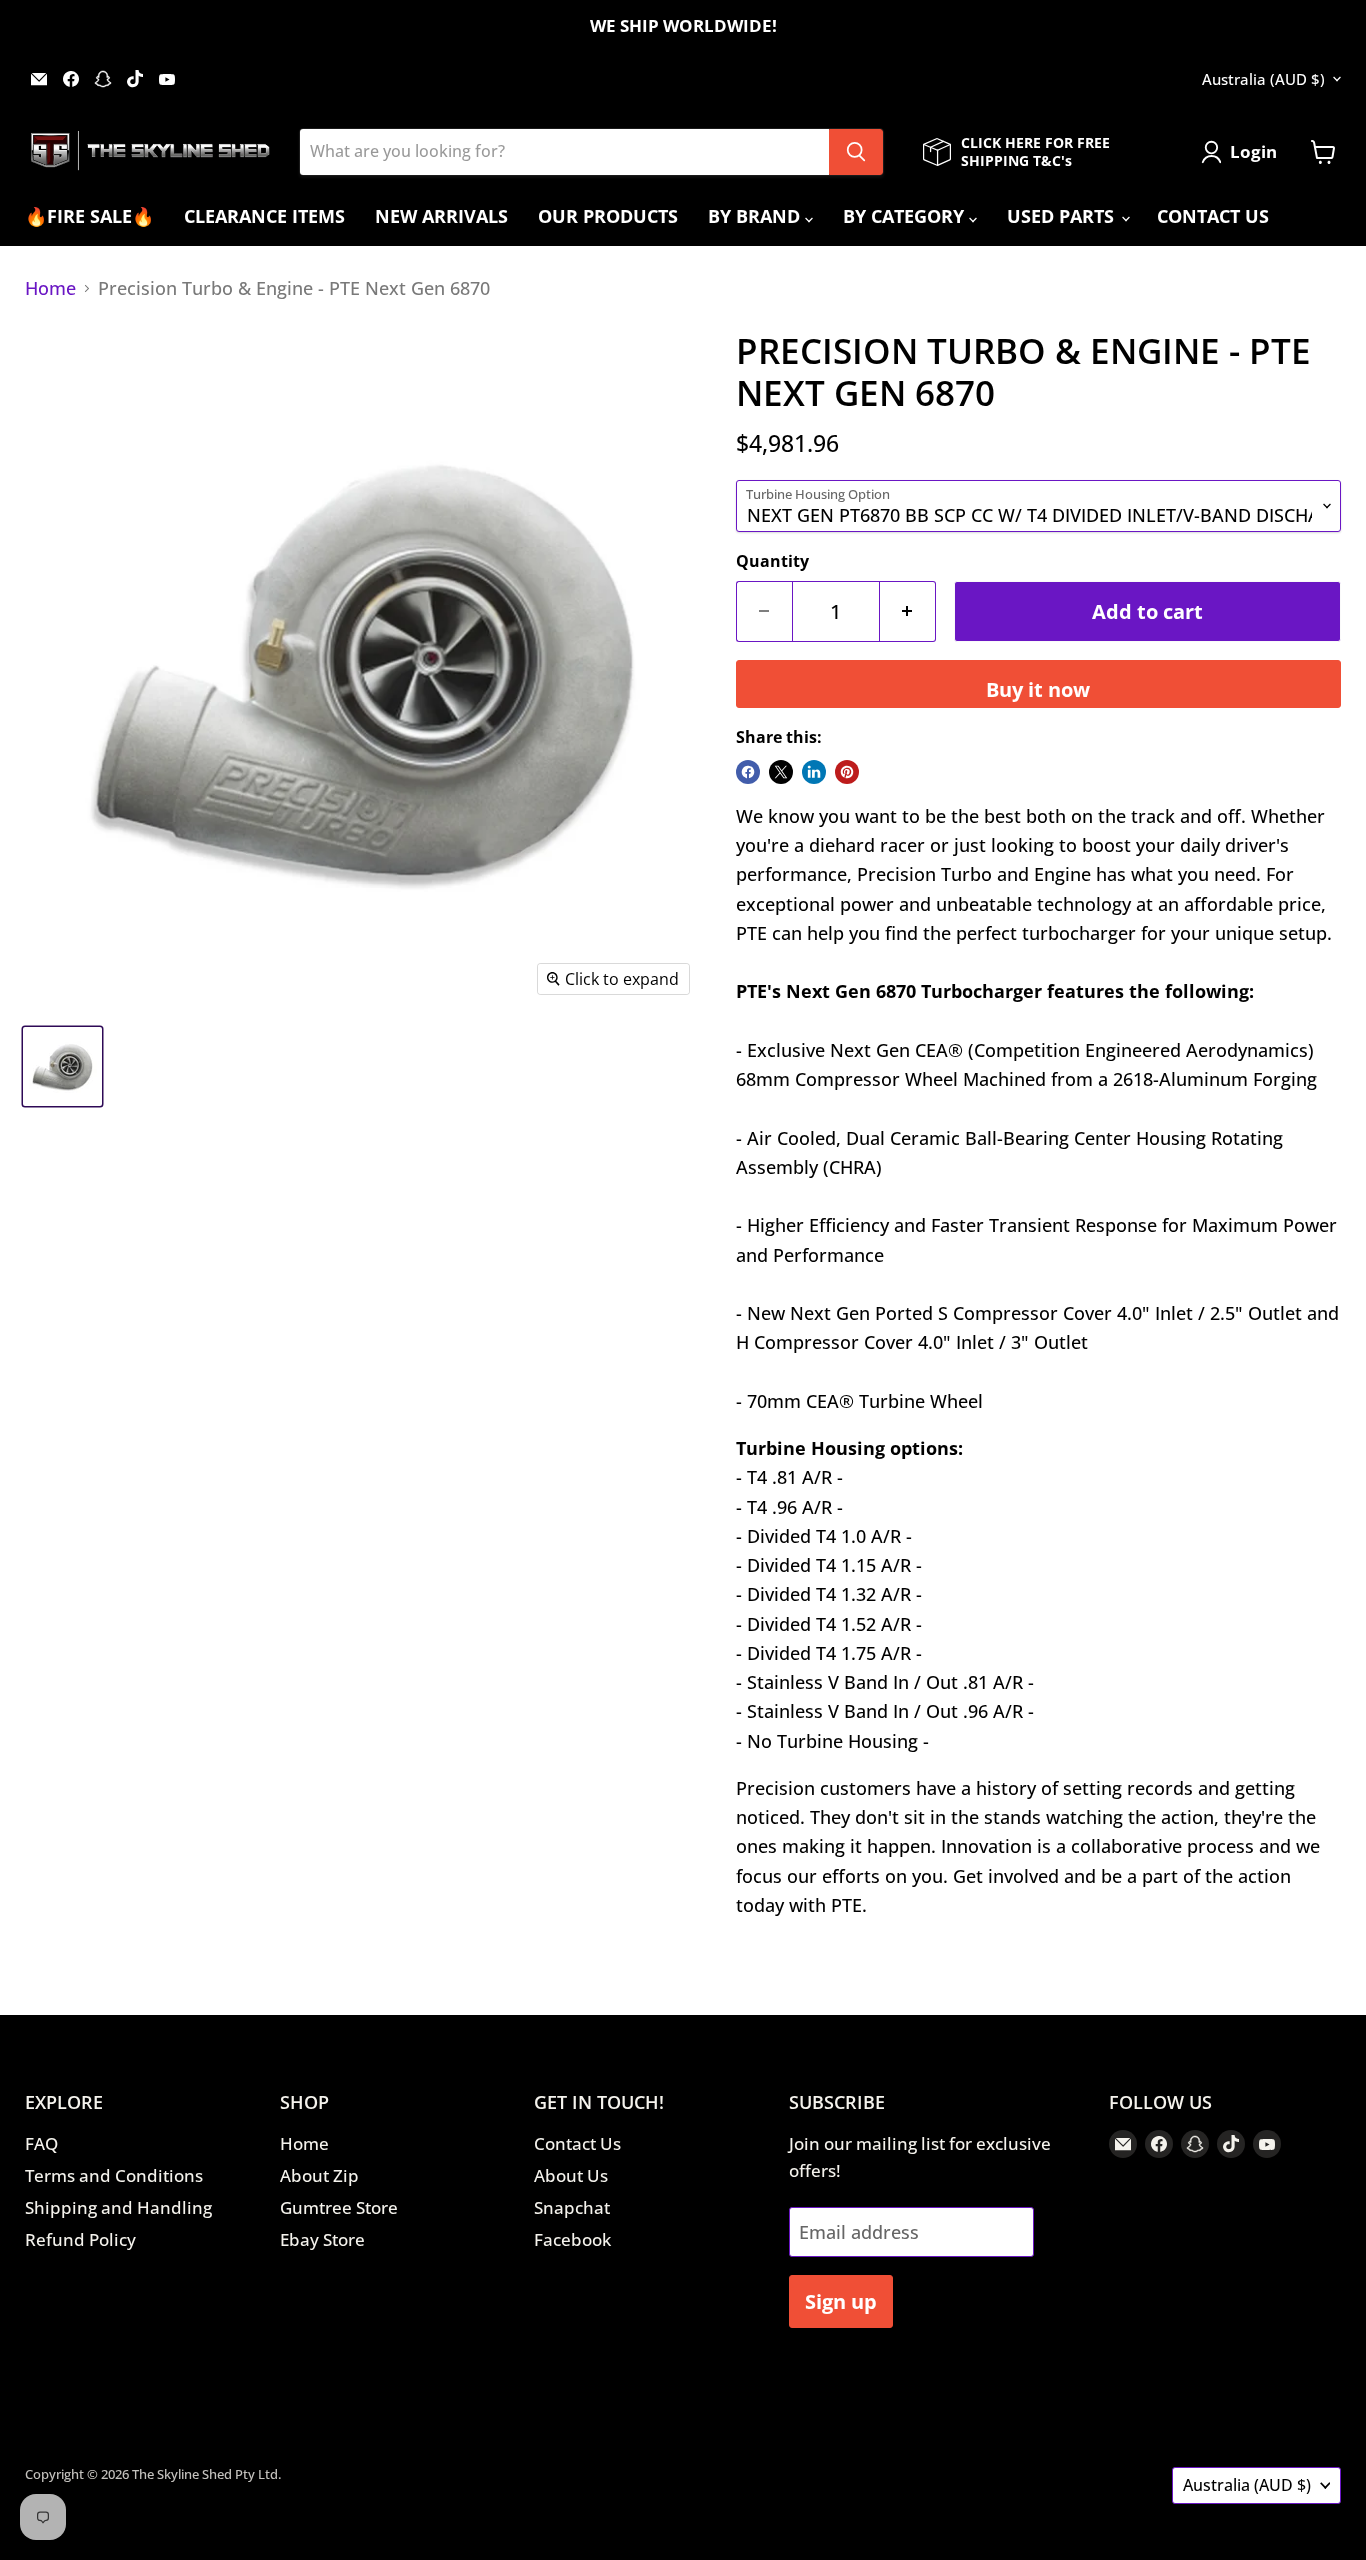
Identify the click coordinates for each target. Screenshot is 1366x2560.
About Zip (319, 2175)
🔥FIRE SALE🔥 (89, 216)
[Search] (856, 152)
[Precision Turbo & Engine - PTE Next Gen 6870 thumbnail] (62, 1066)
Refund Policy (80, 2239)
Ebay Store (322, 2239)
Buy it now (1038, 689)
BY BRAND (756, 216)
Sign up (841, 2301)
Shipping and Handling (118, 2207)
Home (50, 288)
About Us (571, 2175)
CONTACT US (1213, 216)
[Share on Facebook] (748, 772)
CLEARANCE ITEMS (264, 216)
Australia (1263, 79)
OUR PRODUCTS (608, 216)
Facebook (572, 2239)
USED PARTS (1063, 216)
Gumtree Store (339, 2207)
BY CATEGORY (906, 216)
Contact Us (577, 2143)
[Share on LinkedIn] (814, 772)
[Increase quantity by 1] (908, 611)
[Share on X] (781, 772)
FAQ (41, 2143)
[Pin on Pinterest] (847, 772)
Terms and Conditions (114, 2175)
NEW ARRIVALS (441, 216)
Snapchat (572, 2207)
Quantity (772, 561)
